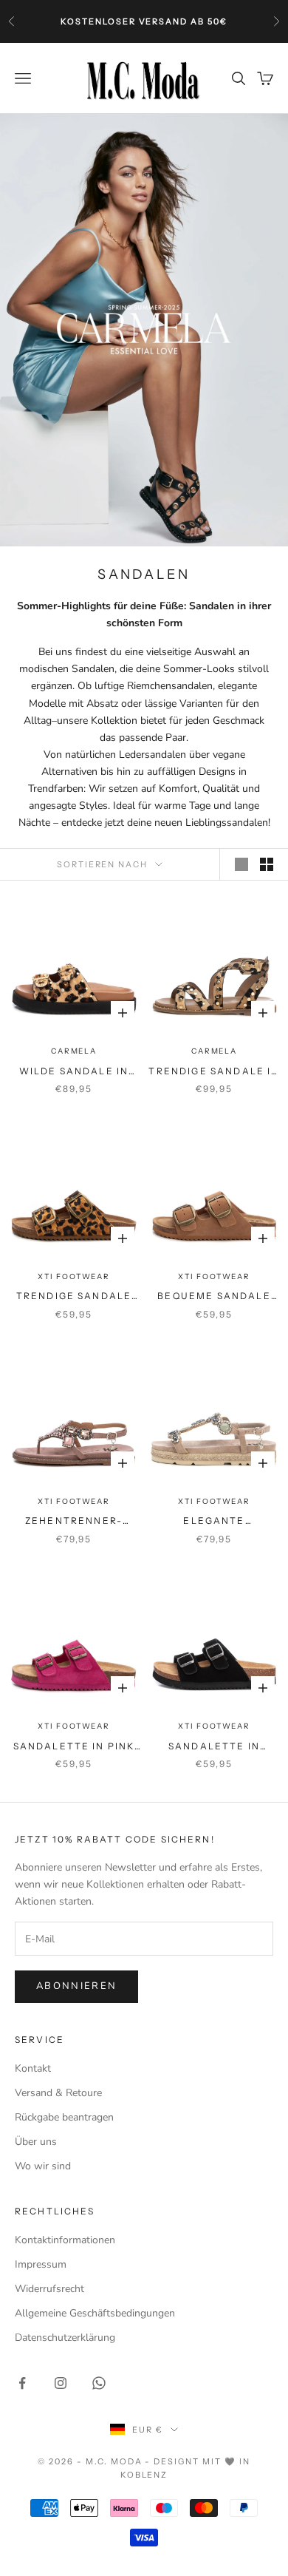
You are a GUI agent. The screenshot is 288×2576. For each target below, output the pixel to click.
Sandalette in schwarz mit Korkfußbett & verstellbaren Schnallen (214, 1747)
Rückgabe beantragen (64, 2117)
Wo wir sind (43, 2166)
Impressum (41, 2264)
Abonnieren (76, 1986)
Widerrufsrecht (49, 2289)
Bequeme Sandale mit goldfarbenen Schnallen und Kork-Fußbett (214, 1297)
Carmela (74, 1051)
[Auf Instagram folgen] (61, 2383)
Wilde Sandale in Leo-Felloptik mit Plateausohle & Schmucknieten (74, 1072)
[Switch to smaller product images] (267, 864)
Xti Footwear (74, 1277)
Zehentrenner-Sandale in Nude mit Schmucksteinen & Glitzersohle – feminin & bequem (74, 1522)
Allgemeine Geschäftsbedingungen (95, 2313)
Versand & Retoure (58, 2093)
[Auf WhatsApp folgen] (99, 2383)
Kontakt (33, 2068)
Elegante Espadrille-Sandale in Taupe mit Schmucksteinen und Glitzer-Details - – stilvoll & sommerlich (214, 1522)
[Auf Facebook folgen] (22, 2383)
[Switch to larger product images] (241, 864)
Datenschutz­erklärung (65, 2338)
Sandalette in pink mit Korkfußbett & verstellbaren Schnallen (74, 1747)
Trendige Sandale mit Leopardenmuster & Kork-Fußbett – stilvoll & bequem (74, 1297)
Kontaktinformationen (65, 2240)
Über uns (36, 2142)
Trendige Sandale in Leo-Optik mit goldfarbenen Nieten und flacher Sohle (214, 1072)
